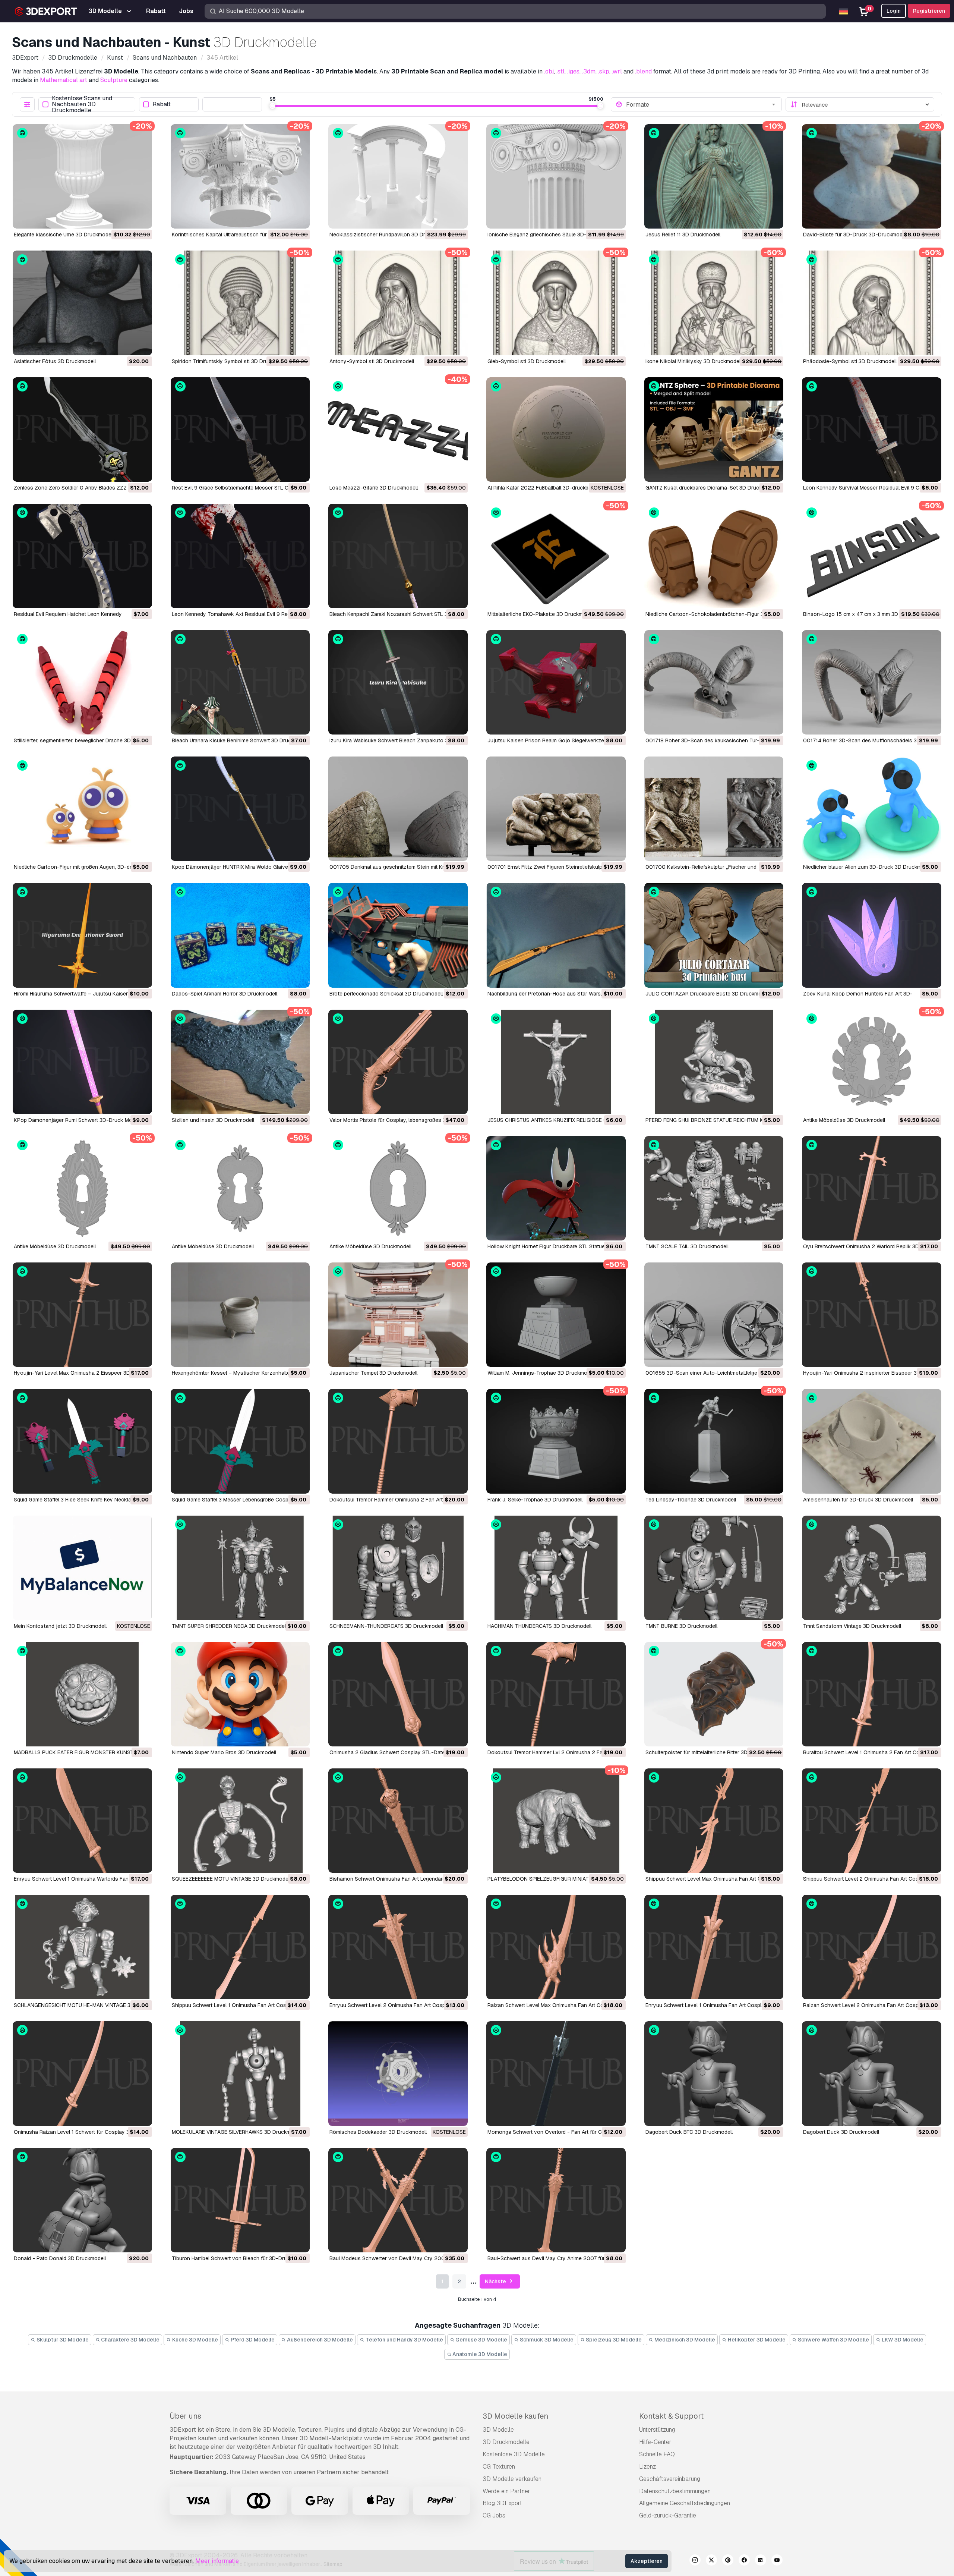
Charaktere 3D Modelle (130, 2340)
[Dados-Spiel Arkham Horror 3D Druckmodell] (240, 935)
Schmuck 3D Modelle (546, 2340)
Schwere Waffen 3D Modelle (833, 2340)
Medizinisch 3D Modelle (684, 2340)
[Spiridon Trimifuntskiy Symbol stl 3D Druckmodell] (240, 303)
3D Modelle (498, 2430)
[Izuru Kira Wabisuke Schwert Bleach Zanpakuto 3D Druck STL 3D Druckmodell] (398, 682)
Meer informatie (217, 2561)
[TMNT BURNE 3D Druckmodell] (714, 1568)
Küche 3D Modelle (195, 2340)
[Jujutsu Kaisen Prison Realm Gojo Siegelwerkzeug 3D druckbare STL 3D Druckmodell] (556, 682)
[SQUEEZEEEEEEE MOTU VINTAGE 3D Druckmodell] (240, 1821)
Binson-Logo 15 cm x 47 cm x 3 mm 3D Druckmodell (866, 614)
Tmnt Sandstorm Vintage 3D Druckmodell (852, 1626)
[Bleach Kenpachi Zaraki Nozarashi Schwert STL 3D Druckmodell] (398, 556)
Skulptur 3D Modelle (62, 2340)
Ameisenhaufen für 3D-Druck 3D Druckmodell (858, 1500)
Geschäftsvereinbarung (670, 2479)
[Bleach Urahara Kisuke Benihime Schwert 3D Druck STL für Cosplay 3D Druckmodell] (240, 682)
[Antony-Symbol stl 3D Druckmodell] (398, 303)
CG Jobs (494, 2515)
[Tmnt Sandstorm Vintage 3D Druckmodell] (872, 1568)
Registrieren (929, 11)
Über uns (185, 2416)
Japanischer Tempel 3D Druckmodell (373, 1373)
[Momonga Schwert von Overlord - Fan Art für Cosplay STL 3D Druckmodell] (556, 2073)
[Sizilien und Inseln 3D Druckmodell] (240, 1062)
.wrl (617, 71)
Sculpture (114, 80)
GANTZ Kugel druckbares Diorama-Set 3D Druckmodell (711, 488)
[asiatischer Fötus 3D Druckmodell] (82, 303)
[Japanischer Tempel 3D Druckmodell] (398, 1315)
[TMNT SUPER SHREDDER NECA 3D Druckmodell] (240, 1568)
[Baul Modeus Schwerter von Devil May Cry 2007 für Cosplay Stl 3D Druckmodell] (398, 2200)
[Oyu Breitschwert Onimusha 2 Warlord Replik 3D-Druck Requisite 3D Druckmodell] (872, 1188)
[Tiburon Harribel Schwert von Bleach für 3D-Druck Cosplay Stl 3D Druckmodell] (240, 2200)
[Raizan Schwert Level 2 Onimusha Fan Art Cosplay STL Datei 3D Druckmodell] (872, 1947)
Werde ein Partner (506, 2491)
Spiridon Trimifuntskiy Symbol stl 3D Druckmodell (230, 361)
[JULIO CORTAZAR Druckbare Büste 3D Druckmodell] (714, 935)
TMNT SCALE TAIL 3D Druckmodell (687, 1246)
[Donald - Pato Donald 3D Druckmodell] (82, 2200)
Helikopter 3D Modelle (756, 2340)
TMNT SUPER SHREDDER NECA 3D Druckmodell (229, 1626)
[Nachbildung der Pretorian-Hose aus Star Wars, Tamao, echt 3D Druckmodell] (556, 935)
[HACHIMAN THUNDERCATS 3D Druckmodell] (556, 1568)
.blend (643, 71)
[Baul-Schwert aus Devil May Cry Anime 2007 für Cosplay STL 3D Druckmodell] (556, 2200)
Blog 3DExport (502, 2503)
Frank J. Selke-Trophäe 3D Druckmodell (535, 1500)
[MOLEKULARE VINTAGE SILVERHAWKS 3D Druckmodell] (240, 2073)
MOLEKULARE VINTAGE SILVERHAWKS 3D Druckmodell (237, 2132)
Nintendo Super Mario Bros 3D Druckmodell (224, 1752)
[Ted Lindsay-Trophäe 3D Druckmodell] (714, 1441)
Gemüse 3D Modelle (481, 2340)
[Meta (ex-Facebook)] (744, 2561)
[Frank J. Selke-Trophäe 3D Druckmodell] (556, 1441)
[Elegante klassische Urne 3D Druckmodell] (82, 176)
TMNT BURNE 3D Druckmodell (681, 1626)
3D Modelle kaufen (515, 2416)
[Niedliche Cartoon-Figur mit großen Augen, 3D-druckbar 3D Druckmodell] (82, 809)
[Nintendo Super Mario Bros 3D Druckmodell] (240, 1694)
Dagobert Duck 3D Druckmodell (841, 2132)
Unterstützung (657, 2430)
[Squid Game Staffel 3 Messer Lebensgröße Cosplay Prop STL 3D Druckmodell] (240, 1441)
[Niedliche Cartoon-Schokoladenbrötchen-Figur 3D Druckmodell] (714, 556)
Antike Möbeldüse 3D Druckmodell (844, 1120)
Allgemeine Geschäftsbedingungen (685, 2503)
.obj (549, 71)
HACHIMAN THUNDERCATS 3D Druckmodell (539, 1626)
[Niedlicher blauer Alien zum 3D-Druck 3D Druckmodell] (872, 809)
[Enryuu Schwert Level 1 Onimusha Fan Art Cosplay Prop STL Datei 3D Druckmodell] (714, 1947)
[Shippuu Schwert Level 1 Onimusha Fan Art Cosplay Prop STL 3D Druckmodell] (240, 1947)
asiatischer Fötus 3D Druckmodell (55, 361)
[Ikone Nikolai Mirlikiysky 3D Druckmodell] (714, 303)
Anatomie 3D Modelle (479, 2354)
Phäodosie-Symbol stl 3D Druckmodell (850, 361)
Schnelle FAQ (657, 2454)
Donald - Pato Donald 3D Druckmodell (60, 2258)
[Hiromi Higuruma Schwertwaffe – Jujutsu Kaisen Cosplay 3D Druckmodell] (82, 935)
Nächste (496, 2281)
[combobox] (702, 104)
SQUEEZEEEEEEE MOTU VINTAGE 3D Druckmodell (231, 1879)
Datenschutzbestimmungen (675, 2491)
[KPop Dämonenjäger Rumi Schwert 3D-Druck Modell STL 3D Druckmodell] (82, 1062)
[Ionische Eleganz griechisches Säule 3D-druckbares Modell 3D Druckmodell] (556, 176)
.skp (604, 71)
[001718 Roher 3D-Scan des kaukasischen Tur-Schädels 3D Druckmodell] (714, 682)
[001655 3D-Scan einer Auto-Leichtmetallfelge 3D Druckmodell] (714, 1315)
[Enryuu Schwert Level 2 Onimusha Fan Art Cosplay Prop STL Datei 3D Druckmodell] (398, 1947)
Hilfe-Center (655, 2442)
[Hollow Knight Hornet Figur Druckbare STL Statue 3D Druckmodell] (556, 1188)
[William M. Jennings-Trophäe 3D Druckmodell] (556, 1315)
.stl (560, 71)
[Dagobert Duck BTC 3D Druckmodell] (714, 2073)
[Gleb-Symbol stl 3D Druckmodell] (556, 303)
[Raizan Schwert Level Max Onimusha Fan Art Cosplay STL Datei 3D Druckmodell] (556, 1947)
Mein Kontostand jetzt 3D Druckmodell (60, 1626)
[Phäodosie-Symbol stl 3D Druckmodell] (872, 303)
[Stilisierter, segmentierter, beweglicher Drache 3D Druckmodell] (82, 682)
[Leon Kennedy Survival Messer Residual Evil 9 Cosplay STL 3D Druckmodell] (872, 430)
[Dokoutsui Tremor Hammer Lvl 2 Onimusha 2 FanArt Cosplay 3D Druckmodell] (556, 1694)
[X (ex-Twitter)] (711, 2561)
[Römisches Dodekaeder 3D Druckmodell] (398, 2073)
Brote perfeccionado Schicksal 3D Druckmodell (386, 994)
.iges (573, 71)
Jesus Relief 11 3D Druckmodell (683, 235)
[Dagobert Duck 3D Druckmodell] (872, 2073)
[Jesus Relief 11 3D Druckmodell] (714, 176)
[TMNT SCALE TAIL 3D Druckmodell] (714, 1188)
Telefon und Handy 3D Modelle (404, 2340)
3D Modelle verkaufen (512, 2479)
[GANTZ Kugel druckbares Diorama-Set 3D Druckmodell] (714, 430)
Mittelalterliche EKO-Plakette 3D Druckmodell (541, 614)
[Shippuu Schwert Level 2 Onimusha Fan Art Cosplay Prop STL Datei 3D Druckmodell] (872, 1821)
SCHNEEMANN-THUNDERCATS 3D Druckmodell (386, 1626)
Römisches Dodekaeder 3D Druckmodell (378, 2132)
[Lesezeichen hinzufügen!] (141, 218)
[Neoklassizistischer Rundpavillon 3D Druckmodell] (398, 176)
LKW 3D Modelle (902, 2340)
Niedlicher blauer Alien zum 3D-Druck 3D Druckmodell (868, 867)
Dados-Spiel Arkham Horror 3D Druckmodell (225, 994)
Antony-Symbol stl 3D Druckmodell (372, 361)
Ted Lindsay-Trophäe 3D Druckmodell (691, 1500)
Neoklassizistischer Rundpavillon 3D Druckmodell (389, 235)
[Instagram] (695, 2561)
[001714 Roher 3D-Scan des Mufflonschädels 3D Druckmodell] (872, 682)
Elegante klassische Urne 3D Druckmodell (64, 235)
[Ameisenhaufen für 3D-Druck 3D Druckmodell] (872, 1441)
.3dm (589, 71)
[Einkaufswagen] (126, 218)
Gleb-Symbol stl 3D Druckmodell (527, 361)
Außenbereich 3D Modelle (319, 2340)
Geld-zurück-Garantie (668, 2515)
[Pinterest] (728, 2561)
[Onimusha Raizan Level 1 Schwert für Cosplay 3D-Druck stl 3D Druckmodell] (82, 2073)
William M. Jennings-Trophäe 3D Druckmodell (541, 1373)
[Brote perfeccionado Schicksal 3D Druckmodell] (398, 935)
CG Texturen (499, 2467)
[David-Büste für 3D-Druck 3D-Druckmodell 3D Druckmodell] (872, 176)
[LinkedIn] (761, 2561)
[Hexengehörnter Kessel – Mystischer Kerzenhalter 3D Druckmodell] (240, 1315)
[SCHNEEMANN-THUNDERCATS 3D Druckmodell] (398, 1568)
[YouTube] (777, 2561)
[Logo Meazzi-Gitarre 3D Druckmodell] (398, 430)
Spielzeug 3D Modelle (613, 2340)
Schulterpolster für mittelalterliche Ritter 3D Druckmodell (712, 1752)
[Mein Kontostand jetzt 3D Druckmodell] (82, 1568)
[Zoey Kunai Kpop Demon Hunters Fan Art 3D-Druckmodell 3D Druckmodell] (872, 935)
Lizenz (647, 2467)
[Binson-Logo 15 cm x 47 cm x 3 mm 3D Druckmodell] (872, 556)
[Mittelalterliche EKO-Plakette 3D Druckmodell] (556, 556)
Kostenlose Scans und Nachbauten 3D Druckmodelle (82, 104)
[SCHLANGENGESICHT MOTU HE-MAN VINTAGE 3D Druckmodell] (82, 1947)
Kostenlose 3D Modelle (514, 2454)
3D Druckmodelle (506, 2442)
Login (894, 11)
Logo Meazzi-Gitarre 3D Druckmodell (374, 488)
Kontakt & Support (671, 2416)
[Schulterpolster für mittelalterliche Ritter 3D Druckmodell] (714, 1694)
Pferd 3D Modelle (252, 2340)
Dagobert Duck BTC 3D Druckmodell (689, 2132)
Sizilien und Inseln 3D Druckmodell (213, 1120)
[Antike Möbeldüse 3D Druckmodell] (872, 1062)
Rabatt (162, 105)
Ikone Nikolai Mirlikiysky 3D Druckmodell (694, 361)
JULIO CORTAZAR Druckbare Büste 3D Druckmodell (708, 994)
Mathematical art (64, 80)
